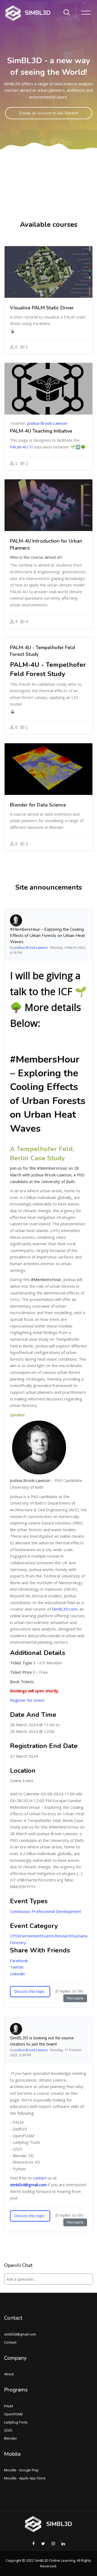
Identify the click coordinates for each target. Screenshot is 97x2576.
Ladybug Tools (16, 2422)
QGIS (8, 2430)
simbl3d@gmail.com (28, 2185)
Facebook (19, 1961)
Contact (13, 2318)
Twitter (17, 1967)
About (9, 2374)
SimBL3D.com (65, 1609)
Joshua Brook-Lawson (47, 423)
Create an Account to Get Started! (49, 113)
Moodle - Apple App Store (25, 2478)
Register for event (27, 1700)
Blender (11, 2438)
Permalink (75, 1998)
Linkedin (17, 1974)
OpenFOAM (13, 2414)
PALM (8, 2406)
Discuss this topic (30, 1991)
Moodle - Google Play (21, 2470)
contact (40, 2178)
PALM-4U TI (21, 447)
